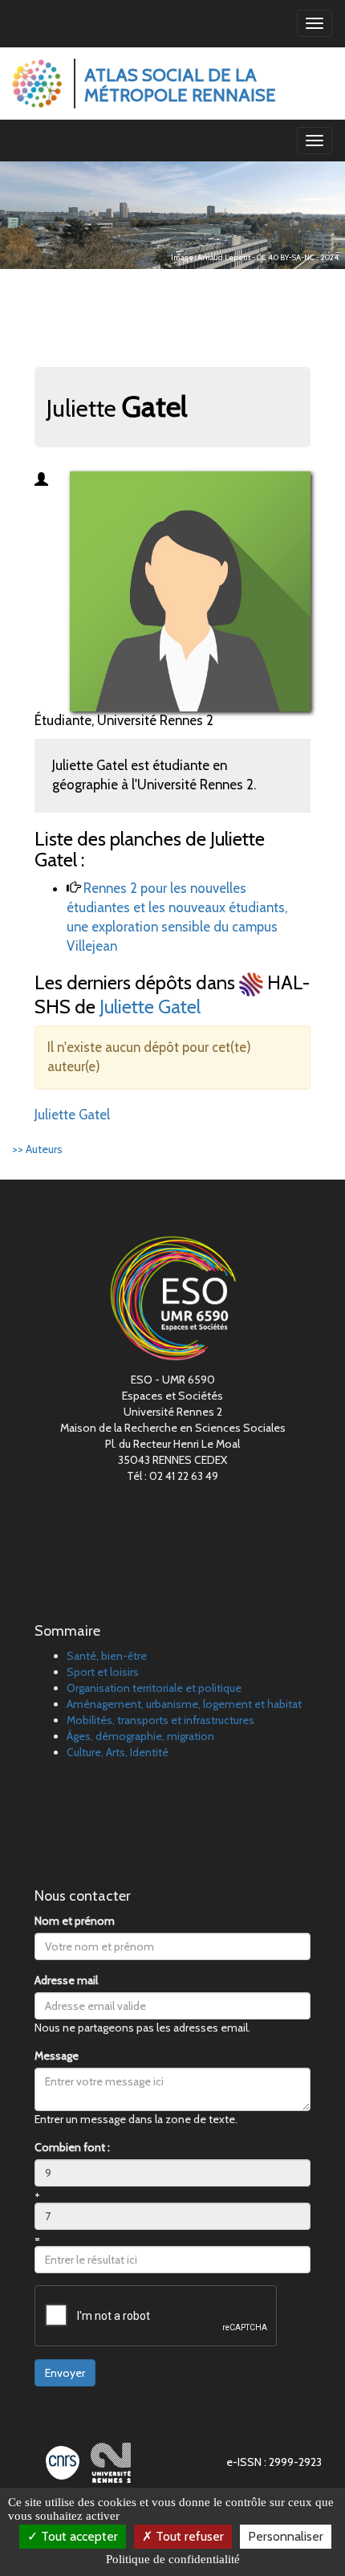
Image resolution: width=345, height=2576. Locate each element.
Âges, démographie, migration (140, 1736)
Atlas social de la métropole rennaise (180, 85)
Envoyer (65, 2373)
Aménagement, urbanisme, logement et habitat (184, 1704)
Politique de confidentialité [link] (173, 2559)
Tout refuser (188, 2536)
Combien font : (72, 2147)
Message (57, 2056)
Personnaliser (286, 2536)
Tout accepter (78, 2536)
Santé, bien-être (107, 1656)
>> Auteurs (37, 1149)
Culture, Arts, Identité (118, 1752)
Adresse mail (66, 1980)
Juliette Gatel (150, 1007)
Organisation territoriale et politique (154, 1688)
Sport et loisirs (103, 1672)
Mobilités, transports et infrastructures (160, 1720)
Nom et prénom (75, 1921)
